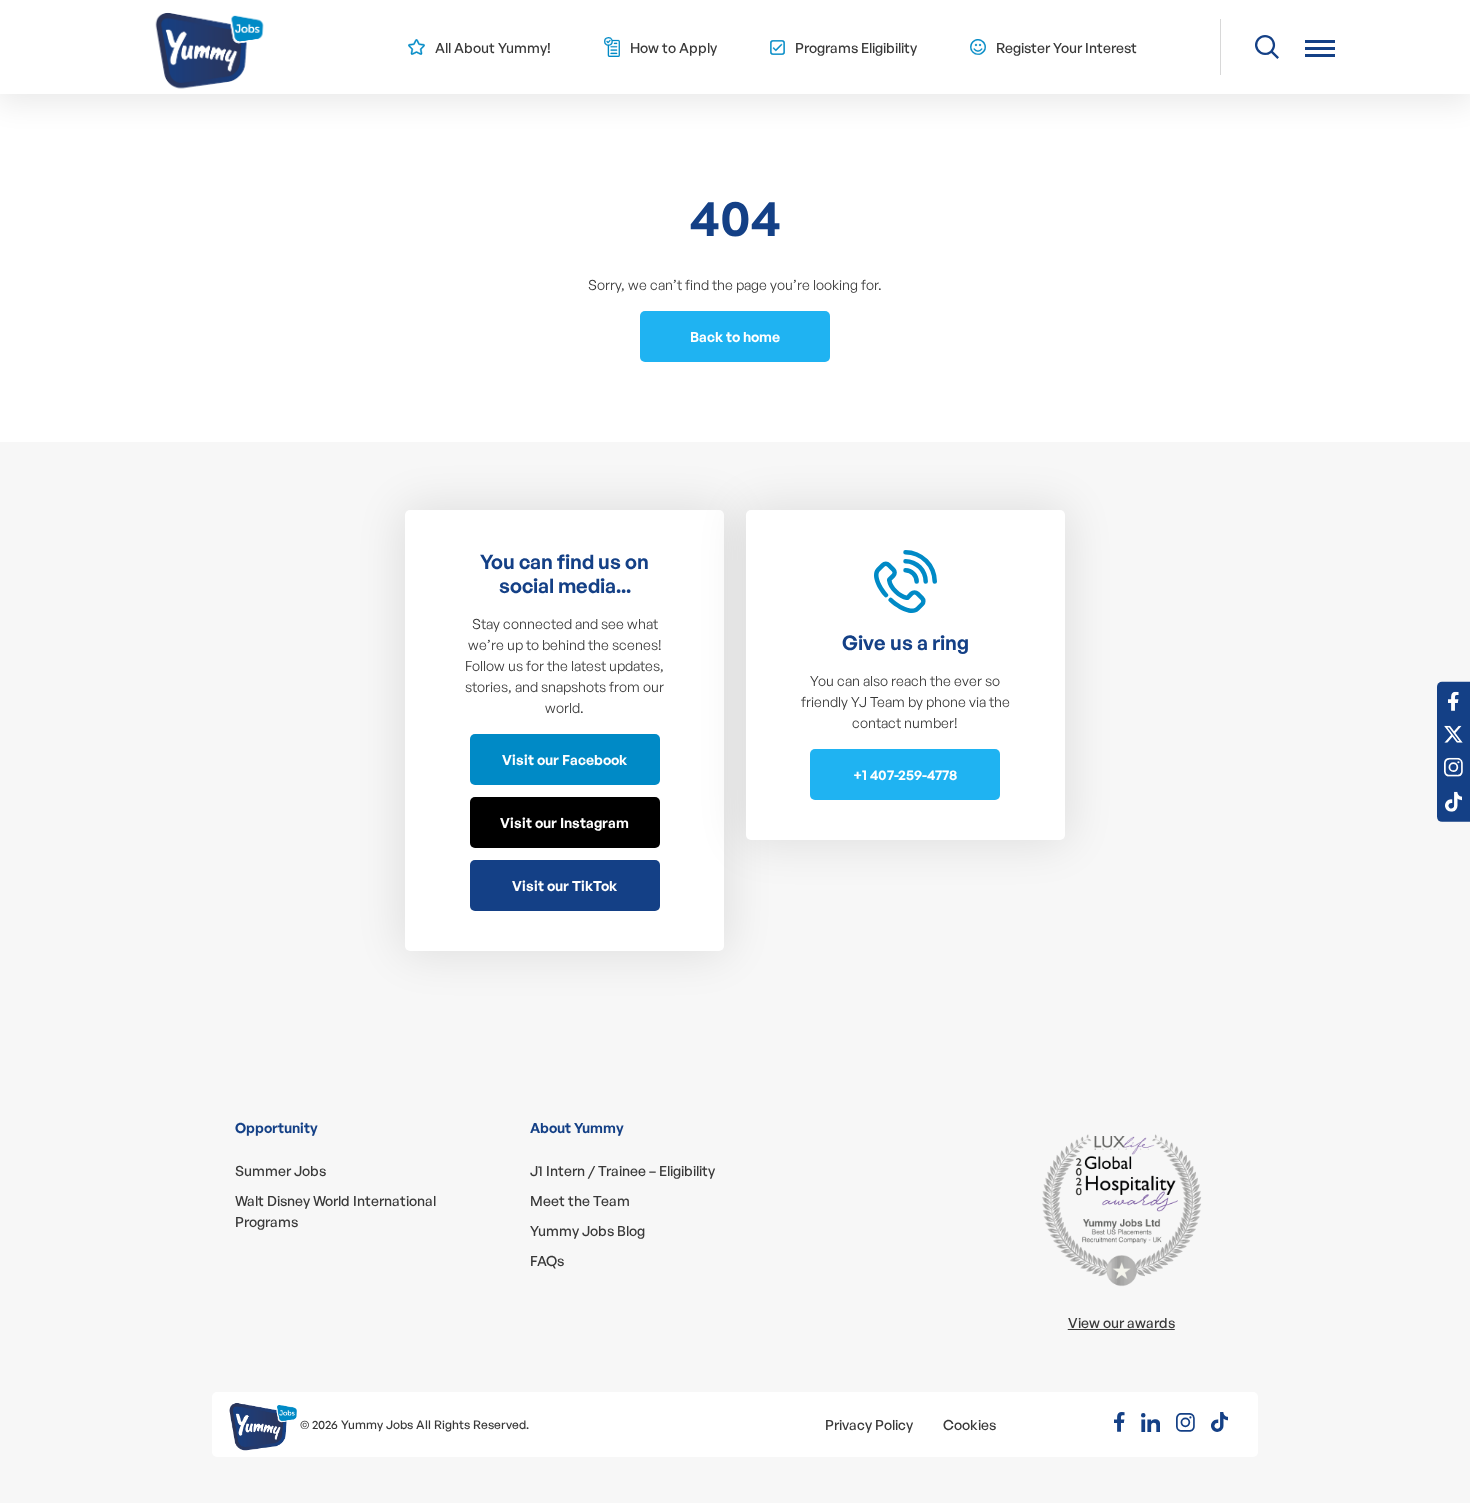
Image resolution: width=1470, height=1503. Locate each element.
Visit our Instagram (564, 822)
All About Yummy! (493, 47)
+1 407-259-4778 (905, 774)
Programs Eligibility (856, 47)
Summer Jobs (280, 1170)
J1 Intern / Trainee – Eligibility (622, 1170)
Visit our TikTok (564, 885)
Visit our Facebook (564, 759)
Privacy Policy (869, 1424)
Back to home (735, 336)
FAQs (547, 1260)
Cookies (969, 1424)
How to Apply (673, 47)
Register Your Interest (1066, 47)
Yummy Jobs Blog (587, 1230)
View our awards (1121, 1322)
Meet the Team (580, 1200)
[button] (1320, 47)
